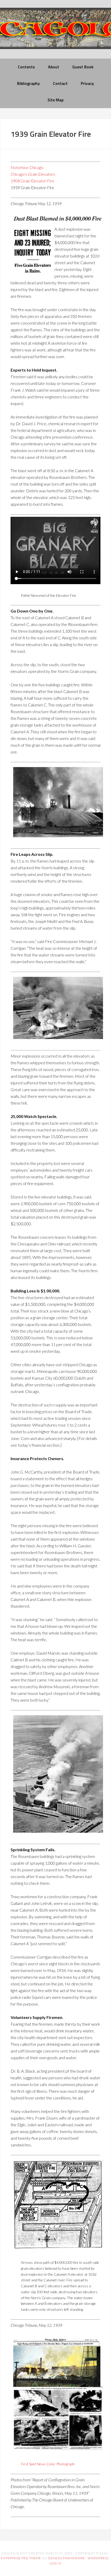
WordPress (98, 2558)
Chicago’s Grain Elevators (33, 174)
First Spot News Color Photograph (48, 2464)
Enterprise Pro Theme (21, 2558)
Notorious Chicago (27, 167)
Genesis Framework (67, 2558)
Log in (55, 2563)
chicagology (55, 33)
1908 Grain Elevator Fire (32, 181)
